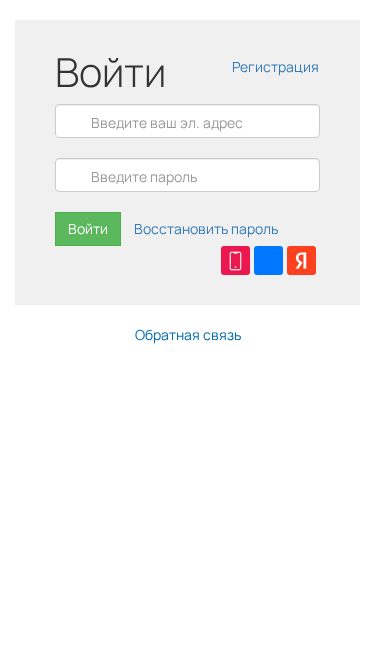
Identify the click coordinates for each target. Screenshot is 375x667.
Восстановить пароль (206, 228)
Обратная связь (188, 334)
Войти (88, 228)
